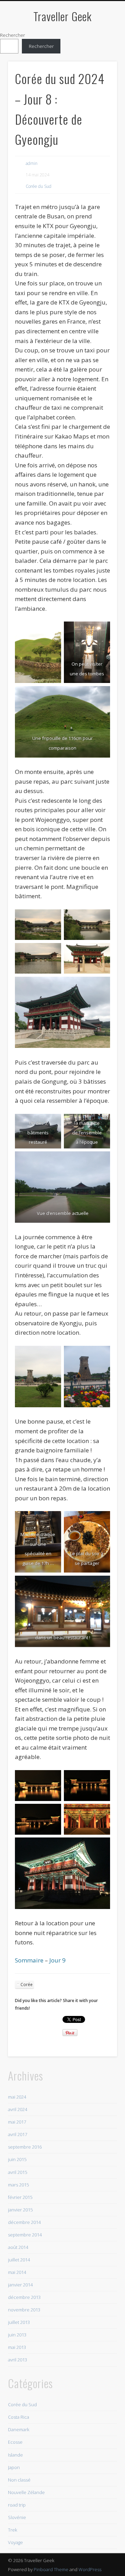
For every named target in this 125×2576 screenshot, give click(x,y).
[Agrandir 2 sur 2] (101, 1355)
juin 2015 (17, 2159)
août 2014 (18, 2247)
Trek (12, 2530)
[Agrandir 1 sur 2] (52, 1355)
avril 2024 (18, 2109)
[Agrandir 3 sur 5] (52, 952)
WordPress (90, 2569)
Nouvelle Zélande (26, 2492)
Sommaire (30, 1960)
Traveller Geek (62, 16)
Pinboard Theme (51, 2569)
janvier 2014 (20, 2285)
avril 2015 (18, 2172)
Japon (14, 2467)
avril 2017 (18, 2134)
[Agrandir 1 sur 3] (52, 631)
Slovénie (17, 2517)
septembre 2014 (25, 2235)
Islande (15, 2455)
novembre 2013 (24, 2310)
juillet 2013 (19, 2322)
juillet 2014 (19, 2260)
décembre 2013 (24, 2297)
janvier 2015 (20, 2210)
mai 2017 (17, 2122)
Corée (27, 1985)
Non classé (19, 2480)
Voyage (15, 2542)
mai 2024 (17, 2097)
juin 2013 (17, 2335)
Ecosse (15, 2442)
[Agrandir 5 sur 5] (101, 986)
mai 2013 (17, 2347)
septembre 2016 (25, 2147)
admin (32, 163)
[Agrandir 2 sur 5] (101, 918)
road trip (17, 2505)
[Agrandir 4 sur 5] (101, 952)
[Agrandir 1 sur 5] (52, 918)
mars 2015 (18, 2185)
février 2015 (20, 2197)
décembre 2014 (24, 2222)
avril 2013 (18, 2360)
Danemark (19, 2429)
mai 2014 (17, 2272)
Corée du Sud (39, 186)
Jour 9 (57, 1960)
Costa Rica (19, 2417)
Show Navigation (101, 62)
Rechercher (12, 35)
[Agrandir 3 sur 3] (101, 695)
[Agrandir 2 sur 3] (101, 631)
